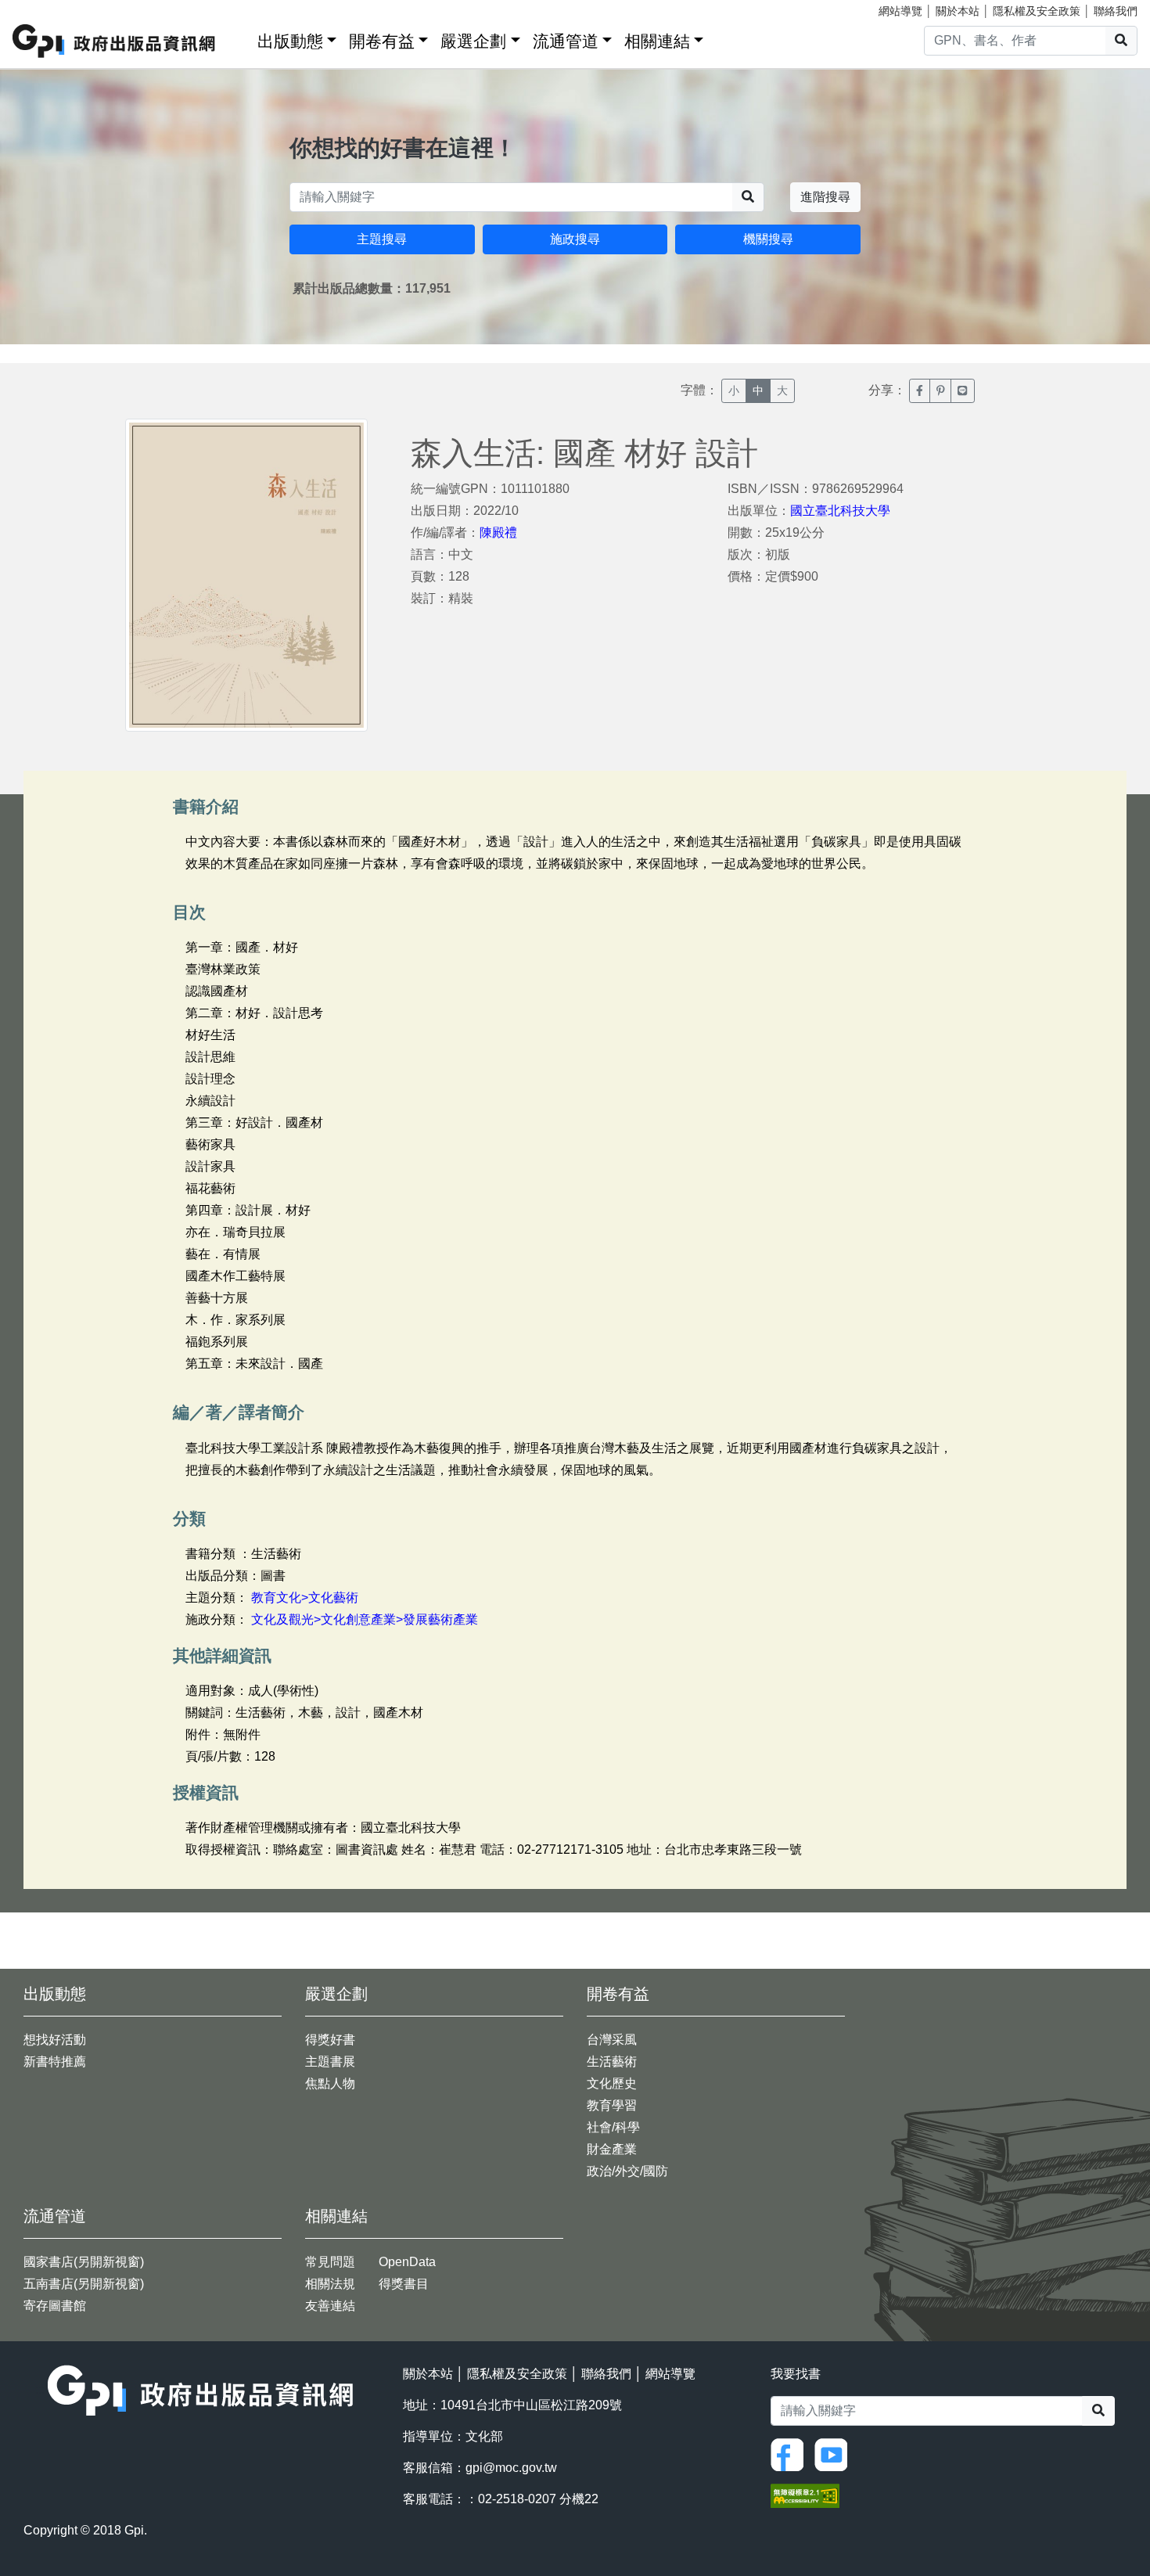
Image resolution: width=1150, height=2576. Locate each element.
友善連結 (330, 2306)
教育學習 (612, 2105)
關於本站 (958, 11)
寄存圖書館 (55, 2306)
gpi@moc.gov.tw (511, 2468)
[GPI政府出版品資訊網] (115, 41)
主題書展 (330, 2062)
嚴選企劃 (473, 41)
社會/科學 (613, 2127)
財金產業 (612, 2149)
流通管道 (566, 41)
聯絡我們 (1116, 11)
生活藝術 (612, 2062)
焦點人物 (330, 2083)
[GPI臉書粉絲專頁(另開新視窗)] (791, 2454)
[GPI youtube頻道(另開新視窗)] (835, 2454)
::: (240, 38)
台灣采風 (612, 2040)
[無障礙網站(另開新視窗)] (805, 2495)
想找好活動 (55, 2040)
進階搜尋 (825, 197)
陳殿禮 (498, 532)
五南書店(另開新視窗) (84, 2284)
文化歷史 (612, 2083)
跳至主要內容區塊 (44, 8)
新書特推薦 (55, 2062)
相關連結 (657, 41)
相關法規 (330, 2284)
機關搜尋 (768, 239)
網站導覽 (900, 11)
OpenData (407, 2262)
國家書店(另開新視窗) (84, 2262)
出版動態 (290, 41)
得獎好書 (330, 2040)
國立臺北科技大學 (840, 511)
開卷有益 (382, 41)
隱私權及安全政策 (1037, 11)
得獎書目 (404, 2284)
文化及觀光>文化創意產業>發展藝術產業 (365, 1619)
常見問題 (330, 2262)
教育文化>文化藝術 (305, 1597)
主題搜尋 (382, 239)
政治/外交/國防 (627, 2171)
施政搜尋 (575, 239)
